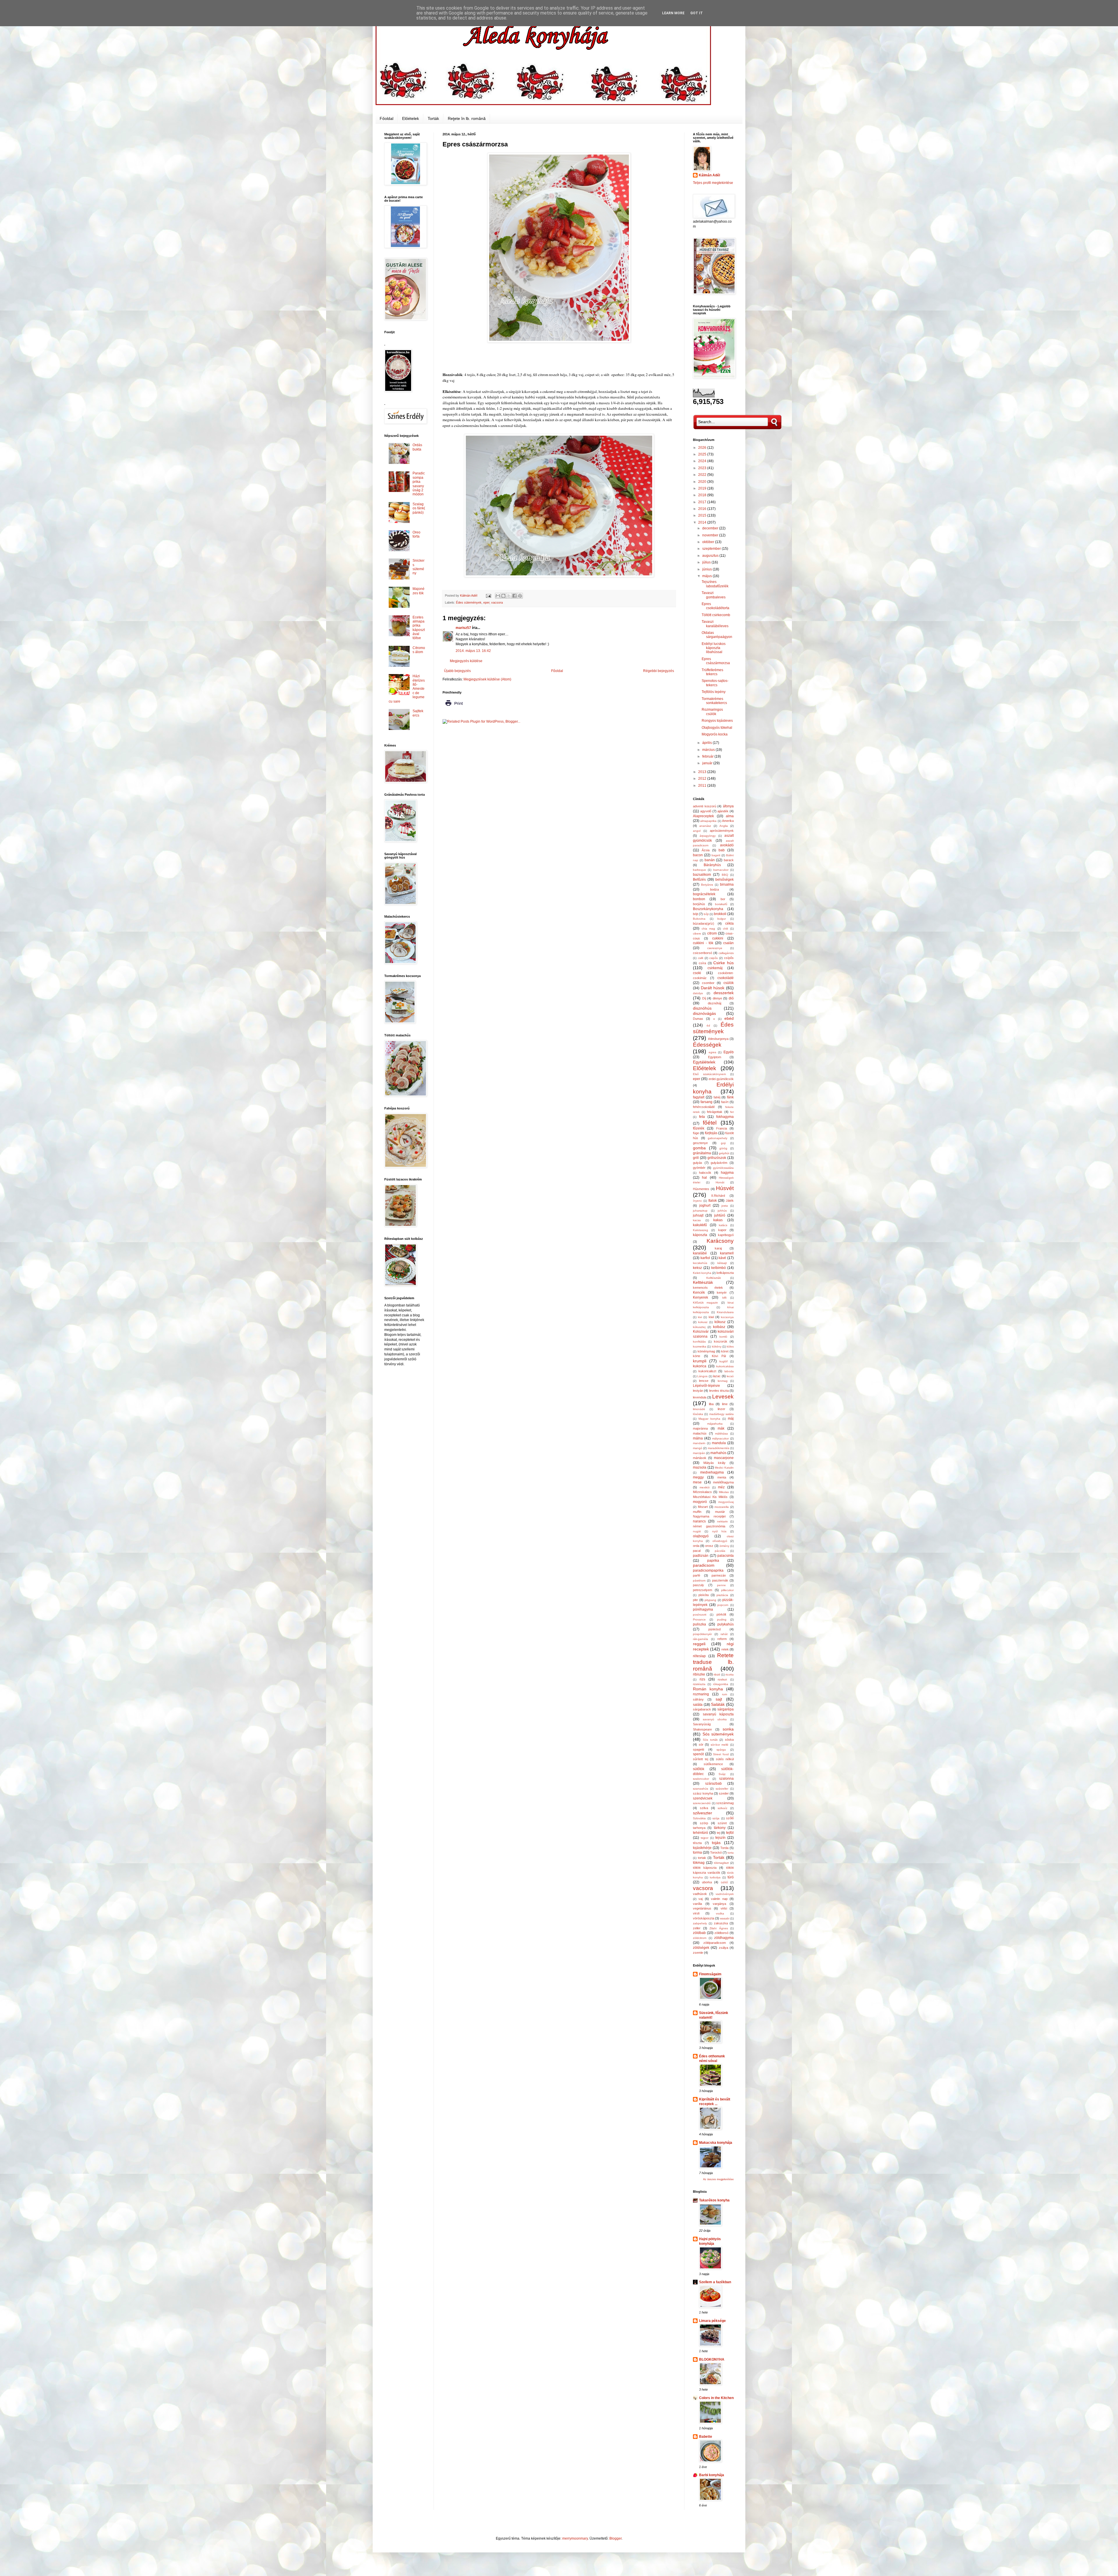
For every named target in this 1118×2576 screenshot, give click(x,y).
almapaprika (708, 821)
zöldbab (699, 1933)
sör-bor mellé (720, 1745)
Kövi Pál (719, 1356)
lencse (704, 1381)
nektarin (722, 1521)
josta (725, 1206)
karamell (727, 1253)
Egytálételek (704, 1062)
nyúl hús (719, 1531)
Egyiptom (715, 1057)
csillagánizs (726, 953)
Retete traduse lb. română (713, 1662)
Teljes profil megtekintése (713, 183)
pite (695, 1600)
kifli (724, 1298)
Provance (699, 1619)
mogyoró (700, 1502)
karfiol (705, 1258)
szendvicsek (703, 1798)
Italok (713, 1201)
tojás (716, 1843)
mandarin (699, 1443)
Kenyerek (700, 1297)
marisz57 (463, 628)
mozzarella (722, 1507)
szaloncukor (701, 1779)
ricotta (730, 1675)
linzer (721, 1409)
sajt (719, 1699)
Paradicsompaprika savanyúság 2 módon (419, 484)
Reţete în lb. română (467, 118)
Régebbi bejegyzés (659, 671)
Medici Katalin (724, 1468)
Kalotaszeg (700, 1230)
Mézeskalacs (702, 1492)
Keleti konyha (702, 1273)
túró (731, 1877)
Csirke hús (723, 963)
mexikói (705, 1487)
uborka (707, 1882)
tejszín (720, 1838)
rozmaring (701, 1694)
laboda (729, 1371)
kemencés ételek (708, 1288)
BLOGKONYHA (712, 2359)
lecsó (730, 1376)
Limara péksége (712, 2321)
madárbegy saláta (721, 1414)
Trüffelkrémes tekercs (712, 672)
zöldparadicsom (715, 1943)
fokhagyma (725, 1117)
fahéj (717, 1097)
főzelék (699, 1128)
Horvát (720, 1182)
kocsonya (727, 1317)
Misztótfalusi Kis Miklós (710, 1497)
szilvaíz (722, 1808)
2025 (703, 454)
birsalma (727, 884)
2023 (703, 468)
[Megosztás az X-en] (509, 596)
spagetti (698, 1749)
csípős (729, 958)
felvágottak (715, 1112)
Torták (433, 118)
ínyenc (697, 1201)
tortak (702, 1858)
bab (722, 850)
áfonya (728, 806)
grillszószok (717, 1158)
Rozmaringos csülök (712, 712)
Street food (721, 1754)
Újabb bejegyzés (457, 671)
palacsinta (726, 1556)
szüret (722, 1823)
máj (731, 1419)
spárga (721, 1750)
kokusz (703, 1322)
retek (725, 1649)
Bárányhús (712, 865)
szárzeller (722, 1789)
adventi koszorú (705, 806)
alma (730, 816)
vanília (697, 1904)
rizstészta (699, 1684)
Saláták (718, 1704)
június (707, 569)
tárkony (720, 1828)
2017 (703, 502)
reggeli (699, 1644)
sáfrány (698, 1699)
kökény (717, 1346)
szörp (704, 1823)
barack (729, 860)
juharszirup (700, 1211)
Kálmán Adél (709, 175)
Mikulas (724, 1492)
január (708, 763)
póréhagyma (703, 1609)
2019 (703, 488)
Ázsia (706, 850)
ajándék (723, 811)
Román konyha (708, 1689)
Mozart (703, 1507)
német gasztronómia (709, 1526)
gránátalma (702, 1153)
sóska (729, 1740)
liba (711, 1404)
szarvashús (700, 1789)
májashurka (715, 1424)
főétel (710, 1123)
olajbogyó (701, 1536)
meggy (698, 1477)
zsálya (723, 1948)
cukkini (718, 938)
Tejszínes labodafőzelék (715, 584)
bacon (698, 855)
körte (697, 1356)
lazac (717, 1376)
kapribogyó (726, 1235)
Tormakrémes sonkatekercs (714, 701)
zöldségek (701, 1948)
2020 (703, 482)
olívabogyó (720, 1541)
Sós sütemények (718, 1734)
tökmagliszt (721, 1863)
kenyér (722, 1293)
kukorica (700, 1366)
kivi (700, 1317)
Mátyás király (714, 1463)
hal (704, 1178)
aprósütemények (722, 831)
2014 (703, 522)
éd (708, 1025)
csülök (729, 983)
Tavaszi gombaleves (714, 595)
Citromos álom (419, 650)
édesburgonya (718, 1039)
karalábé (700, 1253)
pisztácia (722, 1595)
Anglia (724, 826)
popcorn (723, 1605)
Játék (730, 1201)
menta (722, 1477)
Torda (724, 1848)
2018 (703, 495)
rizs (702, 1679)
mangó (698, 1448)
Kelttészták (703, 1282)
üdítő (724, 1882)
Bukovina (699, 919)
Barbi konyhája (712, 2475)
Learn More (673, 13)
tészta (697, 1843)
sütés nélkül (725, 1759)
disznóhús (702, 1008)
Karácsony (720, 1241)
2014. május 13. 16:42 (473, 651)
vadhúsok (700, 1894)
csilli (700, 958)
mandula (719, 1443)
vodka (720, 1913)
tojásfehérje (702, 1848)
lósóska (698, 1414)
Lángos (702, 1376)
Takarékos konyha (714, 2200)
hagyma (727, 1173)
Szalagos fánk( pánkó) (419, 508)
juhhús (722, 1211)
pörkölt (721, 1614)
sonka (728, 1729)
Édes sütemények (469, 602)
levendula (700, 1397)
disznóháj (714, 1003)
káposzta (700, 1235)
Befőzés (699, 880)
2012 (703, 779)
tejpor (705, 1838)
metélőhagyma (723, 1482)
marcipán (699, 1453)
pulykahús (726, 1624)
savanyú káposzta (718, 1714)
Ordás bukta (417, 447)
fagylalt (699, 1097)
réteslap (699, 1656)
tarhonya (699, 1828)
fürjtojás (711, 1133)
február (708, 756)
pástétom (699, 1580)
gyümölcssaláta (723, 1168)
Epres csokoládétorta (715, 606)
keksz (697, 1268)
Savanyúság (702, 1724)
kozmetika (700, 1346)
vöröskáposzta (704, 1918)
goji (723, 1143)
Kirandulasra (725, 1312)
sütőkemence (713, 1764)
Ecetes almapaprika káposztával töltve (419, 628)
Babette (706, 2437)
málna (698, 1438)
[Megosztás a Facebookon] (514, 596)
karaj (718, 1248)
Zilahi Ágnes (719, 1928)
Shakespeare (702, 1729)
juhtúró (720, 1215)
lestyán (698, 1391)
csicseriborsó (703, 953)
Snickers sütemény (419, 567)
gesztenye (700, 1143)
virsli (696, 1913)
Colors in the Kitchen (716, 2398)
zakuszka (721, 1923)
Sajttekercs (418, 713)
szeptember (712, 549)
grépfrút (724, 1153)
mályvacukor (720, 1438)
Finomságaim (710, 1974)
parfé (697, 1575)
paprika (713, 1561)
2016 (703, 509)
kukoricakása (725, 1366)
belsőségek (725, 880)
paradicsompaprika (708, 1570)
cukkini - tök (703, 943)
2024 (703, 461)
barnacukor (721, 870)
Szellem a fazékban (715, 2282)
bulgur (722, 919)
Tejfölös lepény (714, 692)
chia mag (709, 929)
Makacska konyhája (716, 2143)
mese (697, 1482)
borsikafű (721, 904)
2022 (703, 475)
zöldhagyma (724, 1938)
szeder (724, 1793)
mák (721, 1428)
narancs (699, 1521)
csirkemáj (715, 968)
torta (731, 1853)
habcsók (705, 1173)
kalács (723, 1225)
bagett (716, 855)
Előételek (411, 118)
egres (712, 1052)
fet (732, 1112)
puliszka (699, 1624)
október (709, 542)
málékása (721, 1434)
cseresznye (715, 948)
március (709, 750)
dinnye (717, 998)
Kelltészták (714, 1278)
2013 (703, 772)
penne (721, 1585)
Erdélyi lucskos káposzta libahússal (714, 648)
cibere (697, 934)
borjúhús (699, 904)
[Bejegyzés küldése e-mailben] (488, 595)
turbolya (715, 1877)
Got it (697, 13)
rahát (724, 1634)
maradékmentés (719, 1448)
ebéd (729, 1018)
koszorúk (721, 1341)
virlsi (724, 1908)
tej (718, 1833)
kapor (722, 1230)
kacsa (697, 1220)
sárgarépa (726, 1709)
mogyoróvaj (726, 1502)
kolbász (719, 1327)
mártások (700, 1458)
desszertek (724, 993)
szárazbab (713, 1783)
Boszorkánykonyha (708, 909)
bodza (714, 889)
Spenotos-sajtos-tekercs (715, 683)
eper (486, 602)
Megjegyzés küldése (466, 661)
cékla (729, 923)
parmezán (719, 1575)
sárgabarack (702, 1709)
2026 (703, 448)
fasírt (725, 1102)
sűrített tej (700, 1759)
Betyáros (707, 885)
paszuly (698, 1585)
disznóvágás (704, 1013)
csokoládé (726, 978)
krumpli (700, 1361)
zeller (697, 1928)
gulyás (698, 1163)
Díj (704, 998)
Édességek (707, 1045)
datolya (698, 993)
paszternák (720, 1580)
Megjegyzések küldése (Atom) (487, 679)
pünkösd (714, 1629)
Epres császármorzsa (716, 661)
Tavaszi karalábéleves (715, 624)
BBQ (725, 875)
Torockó (716, 1852)
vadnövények (725, 1894)
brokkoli (720, 914)
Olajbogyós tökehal (717, 728)
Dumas (698, 1019)
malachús (700, 1433)
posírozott (700, 1615)
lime (725, 1404)
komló (723, 1337)
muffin (697, 1512)
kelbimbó (719, 1268)
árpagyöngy (708, 836)
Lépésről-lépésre (706, 1386)
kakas (718, 1220)
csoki (697, 973)
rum (725, 1694)
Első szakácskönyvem (709, 1074)
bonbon (699, 899)
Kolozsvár (701, 1332)
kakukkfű (700, 1225)
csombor (708, 983)
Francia (722, 1128)
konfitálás (699, 1342)
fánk (730, 1097)
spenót (698, 1754)
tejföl (730, 1833)
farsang (706, 1102)
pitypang (710, 1600)
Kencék (699, 1293)
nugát (697, 1531)
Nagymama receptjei (709, 1516)
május (707, 576)
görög (723, 1148)
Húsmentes (701, 1189)
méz (721, 1487)
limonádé (699, 1409)
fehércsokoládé (704, 1107)
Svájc (722, 1774)
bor (723, 899)
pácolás (720, 1551)
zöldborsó (721, 1933)
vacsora (497, 602)
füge (696, 1133)
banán (710, 860)
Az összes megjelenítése (718, 2179)
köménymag (706, 1351)
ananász (705, 826)
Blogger (615, 2538)
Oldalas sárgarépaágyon (717, 635)
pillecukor (727, 1590)
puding (722, 1619)
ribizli (717, 1675)
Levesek (723, 1397)
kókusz (720, 1322)
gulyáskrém (719, 1163)
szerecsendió (702, 1803)
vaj (700, 1899)
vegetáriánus (702, 1908)
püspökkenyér (702, 1634)
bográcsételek (704, 894)
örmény (724, 1546)
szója (716, 1818)
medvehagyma (712, 1472)
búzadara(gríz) (704, 923)
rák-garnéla (700, 1639)
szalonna (726, 1779)
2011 (703, 786)
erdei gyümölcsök (721, 1079)
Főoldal (386, 118)
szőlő (730, 1818)
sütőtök (699, 1769)
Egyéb (729, 1052)
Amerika (728, 821)
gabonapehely (718, 1138)
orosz (709, 1546)
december (711, 528)
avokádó (727, 845)
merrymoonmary (575, 2538)
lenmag (723, 1381)
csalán (728, 943)
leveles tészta (719, 1391)
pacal (697, 1551)
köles (730, 1346)
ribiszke (699, 1674)
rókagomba (721, 1684)
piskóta (704, 1595)
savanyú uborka (715, 1719)
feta (702, 1117)
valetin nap (719, 1899)
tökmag (699, 1863)
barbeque (699, 870)
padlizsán (701, 1556)
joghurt (705, 1205)
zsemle (698, 1953)
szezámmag (725, 1803)
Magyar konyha (709, 1419)
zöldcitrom (700, 1938)
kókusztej (699, 1327)
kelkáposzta (725, 1273)
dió (731, 998)
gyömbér (699, 1168)
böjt (695, 914)
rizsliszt (722, 1679)
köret (725, 1351)
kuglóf (723, 1361)
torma (697, 1852)
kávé (722, 1258)
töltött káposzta (705, 1868)
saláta (698, 1705)
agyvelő (706, 811)
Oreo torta (416, 534)
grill (696, 1158)
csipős (713, 958)
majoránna (700, 1428)
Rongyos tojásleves (717, 721)
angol (697, 831)
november (711, 535)
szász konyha (703, 1793)
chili (725, 929)
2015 (703, 515)
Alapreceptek (703, 816)
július (707, 562)
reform (722, 1639)
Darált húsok (713, 988)
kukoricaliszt (707, 1371)
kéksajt (722, 1263)
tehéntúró (700, 1833)
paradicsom (704, 1565)
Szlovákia (699, 1818)
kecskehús (700, 1263)
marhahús (718, 1453)
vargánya (719, 1904)
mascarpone (724, 1458)
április (707, 743)
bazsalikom (702, 875)
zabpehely (700, 1923)
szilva (704, 1808)
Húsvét (725, 1188)
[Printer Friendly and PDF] (454, 708)
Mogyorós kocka (715, 734)
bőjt (706, 914)
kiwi (711, 1317)
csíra (702, 963)
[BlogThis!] (503, 596)
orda (696, 1546)
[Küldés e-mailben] (498, 596)
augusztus (711, 556)
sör (701, 1744)
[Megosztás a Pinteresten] (520, 596)
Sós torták (710, 1740)
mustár (720, 1512)
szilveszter (703, 1813)
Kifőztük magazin (705, 1303)
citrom (712, 933)
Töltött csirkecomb (716, 615)
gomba (699, 1148)
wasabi (725, 1918)
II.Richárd (718, 1196)
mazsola (700, 1467)
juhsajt (698, 1215)
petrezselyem (703, 1590)
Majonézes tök (419, 591)
